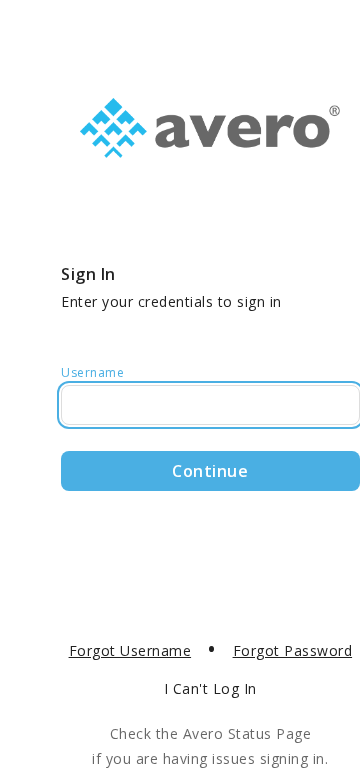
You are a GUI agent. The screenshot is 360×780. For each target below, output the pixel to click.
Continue (210, 471)
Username (92, 373)
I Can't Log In (210, 688)
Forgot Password (293, 650)
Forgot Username (130, 650)
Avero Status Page (247, 733)
